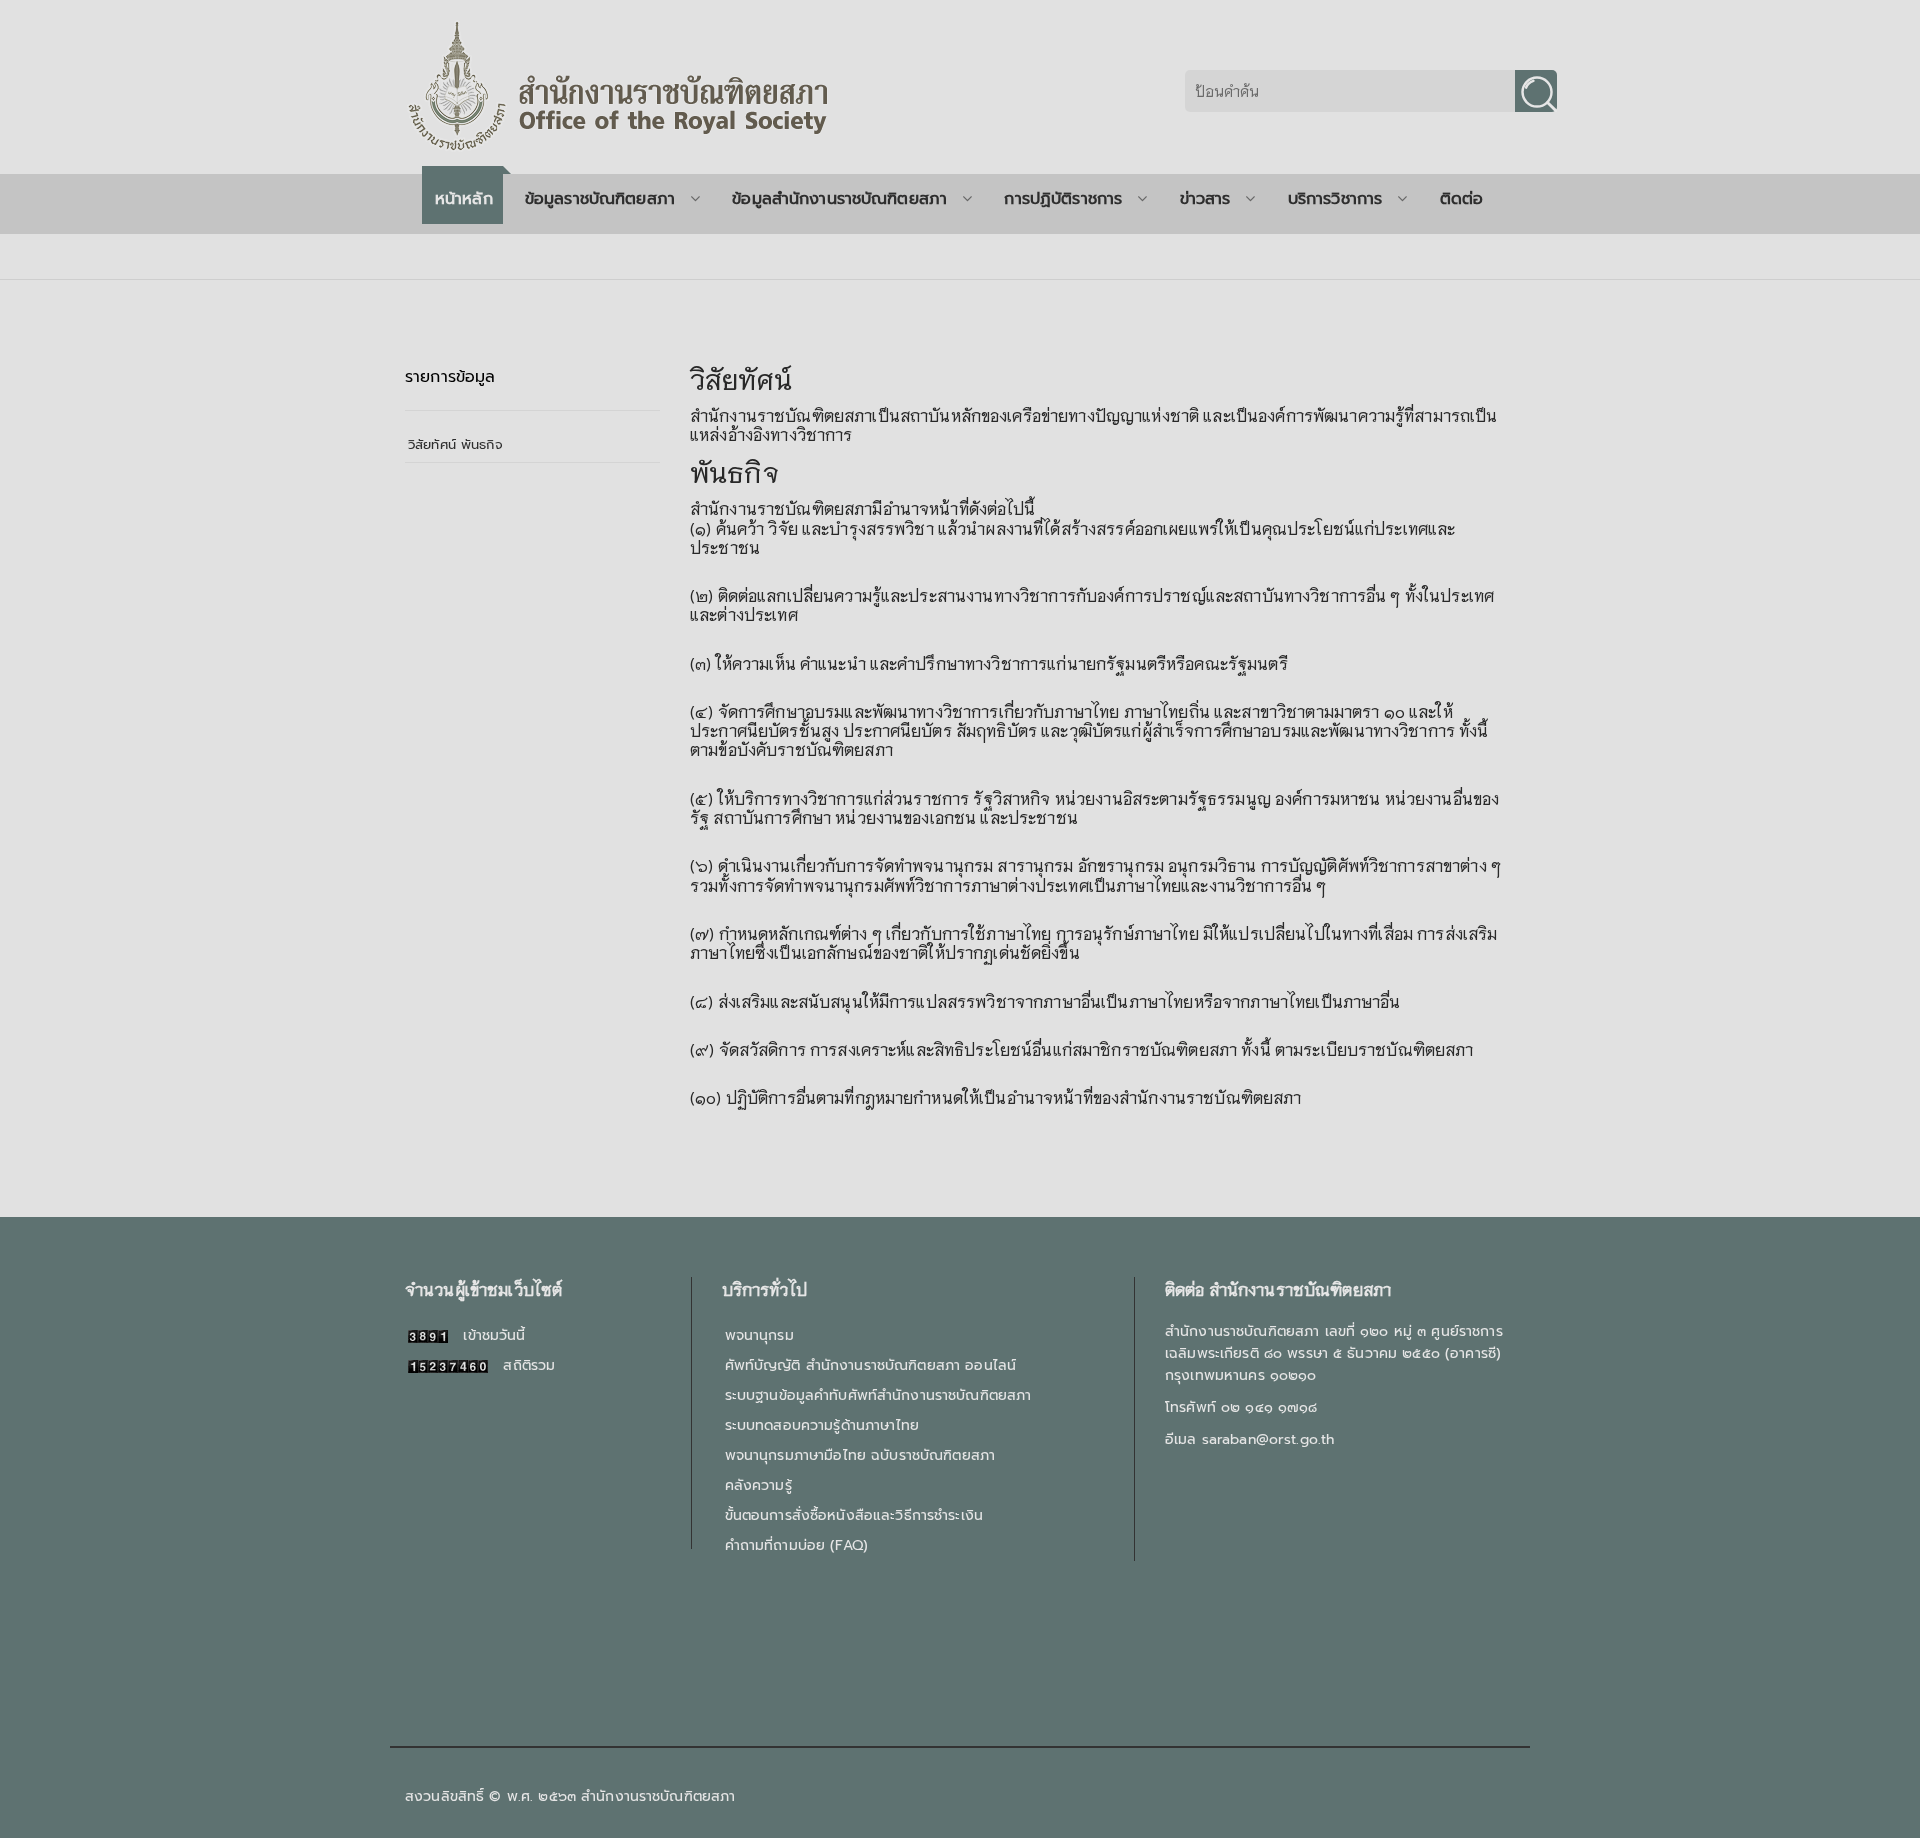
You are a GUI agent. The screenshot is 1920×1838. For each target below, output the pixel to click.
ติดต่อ (1462, 199)
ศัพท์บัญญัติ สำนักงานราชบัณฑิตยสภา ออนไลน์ (870, 1365)
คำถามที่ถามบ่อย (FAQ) (796, 1545)
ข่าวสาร (1205, 199)
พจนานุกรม (759, 1335)
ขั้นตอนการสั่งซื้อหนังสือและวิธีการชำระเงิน (854, 1515)
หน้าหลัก (464, 199)
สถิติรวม (521, 1365)
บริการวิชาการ (1335, 199)
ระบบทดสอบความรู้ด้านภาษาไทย (822, 1425)
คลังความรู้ (758, 1485)
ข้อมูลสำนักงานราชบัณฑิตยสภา (839, 199)
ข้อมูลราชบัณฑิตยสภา (600, 199)
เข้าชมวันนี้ (487, 1335)
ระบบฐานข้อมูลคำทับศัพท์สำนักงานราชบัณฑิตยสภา (878, 1395)
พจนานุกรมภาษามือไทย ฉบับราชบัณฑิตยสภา (860, 1455)
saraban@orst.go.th (1268, 1439)
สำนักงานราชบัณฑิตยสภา (658, 1796)
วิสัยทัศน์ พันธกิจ (455, 444)
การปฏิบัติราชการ (1063, 199)
